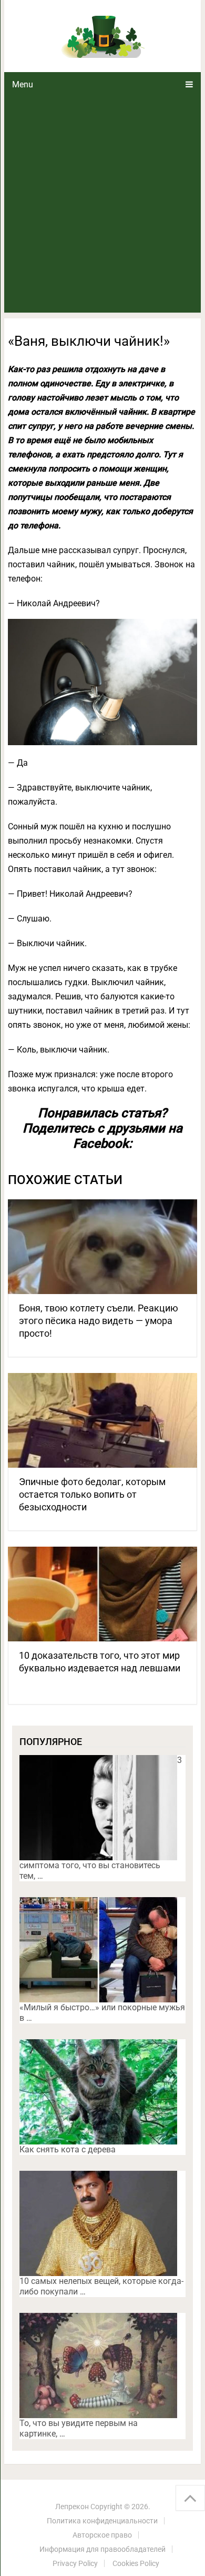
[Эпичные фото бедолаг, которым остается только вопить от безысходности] (102, 1420)
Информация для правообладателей (102, 2549)
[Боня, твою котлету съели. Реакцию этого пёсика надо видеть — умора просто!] (102, 1247)
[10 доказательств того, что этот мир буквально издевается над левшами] (102, 1594)
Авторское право (102, 2535)
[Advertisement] (102, 205)
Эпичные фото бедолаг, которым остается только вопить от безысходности (92, 1494)
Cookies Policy (136, 2563)
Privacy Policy (75, 2563)
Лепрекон (72, 2507)
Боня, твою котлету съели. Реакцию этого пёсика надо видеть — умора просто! (99, 1321)
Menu (23, 84)
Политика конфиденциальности (102, 2521)
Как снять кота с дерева (68, 2149)
